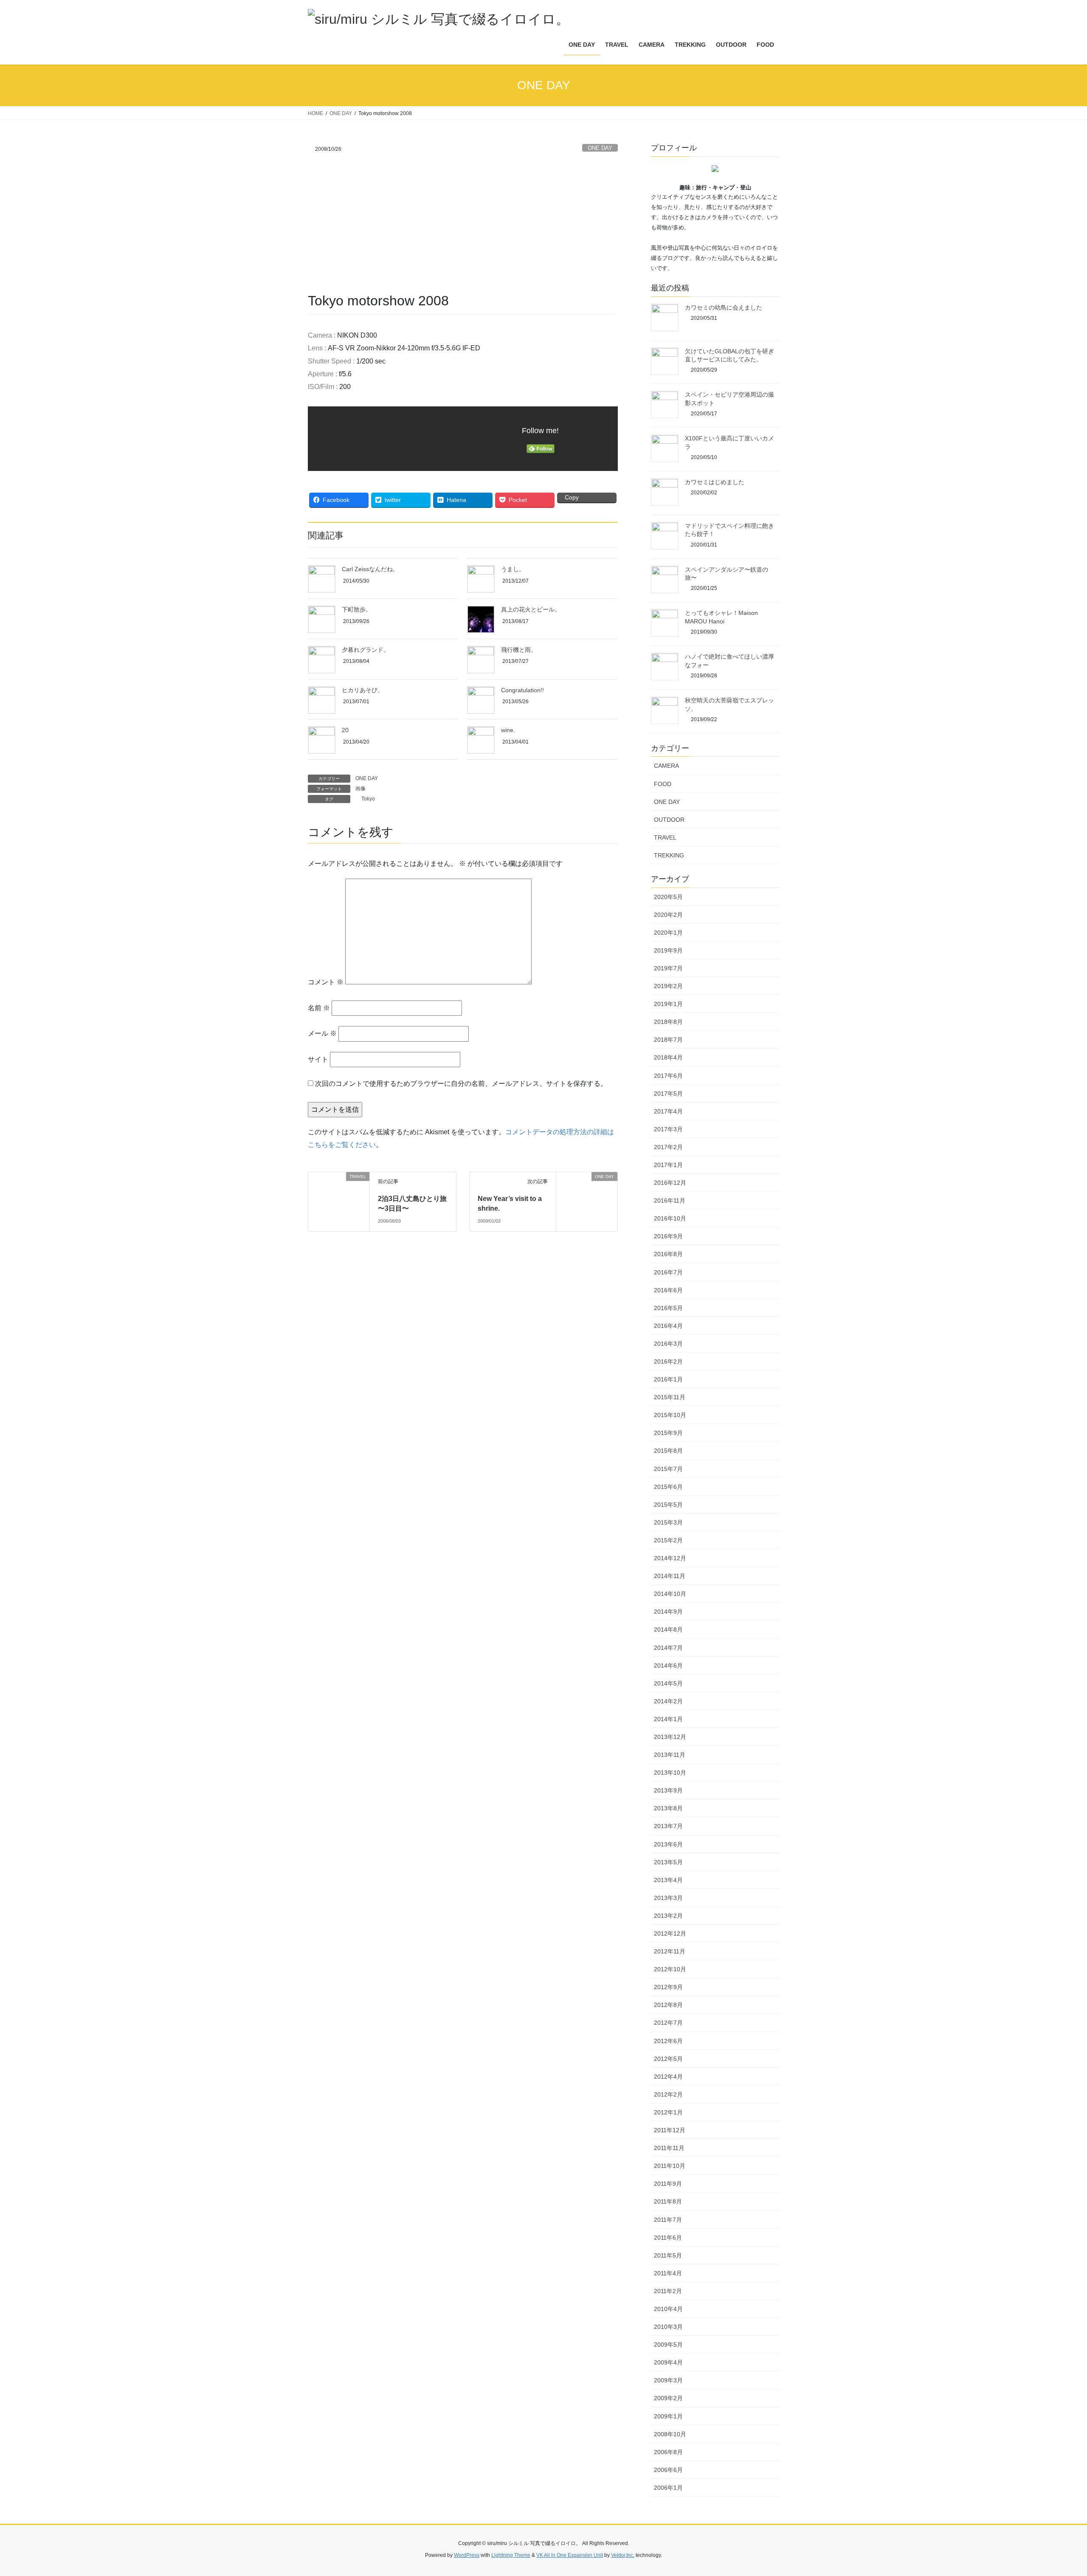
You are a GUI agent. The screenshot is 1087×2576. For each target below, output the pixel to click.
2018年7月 (668, 1040)
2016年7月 (668, 1272)
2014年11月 (670, 1576)
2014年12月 (670, 1558)
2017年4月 (668, 1111)
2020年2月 (668, 915)
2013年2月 (668, 1916)
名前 (319, 1008)
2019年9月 (668, 950)
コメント (326, 982)
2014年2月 (668, 1701)
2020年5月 (668, 897)
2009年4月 (668, 2362)
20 (345, 730)
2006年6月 (668, 2470)
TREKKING (669, 855)
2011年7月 (668, 2220)
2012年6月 (668, 2041)
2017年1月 (668, 1165)
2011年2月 (668, 2291)
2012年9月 (668, 1987)
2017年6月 (668, 1076)
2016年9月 (668, 1236)
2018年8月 (668, 1022)
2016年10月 (670, 1218)
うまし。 (513, 569)
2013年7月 (668, 1826)
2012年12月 (670, 1933)
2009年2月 (668, 2398)
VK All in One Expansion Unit (570, 2555)
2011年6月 (668, 2238)
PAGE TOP (1055, 2491)
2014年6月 (668, 1666)
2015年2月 (668, 1540)
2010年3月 (668, 2327)
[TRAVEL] (312, 1177)
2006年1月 (668, 2488)
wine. (508, 730)
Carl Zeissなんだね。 (370, 569)
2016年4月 (668, 1326)
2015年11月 (670, 1397)
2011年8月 (668, 2201)
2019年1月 (668, 1004)
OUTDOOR (669, 820)
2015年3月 (668, 1522)
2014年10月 (670, 1594)
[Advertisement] (463, 228)
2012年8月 (668, 2005)
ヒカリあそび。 (363, 690)
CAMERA (666, 766)
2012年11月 (670, 1951)
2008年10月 (670, 2434)
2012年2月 (668, 2094)
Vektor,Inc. (623, 2555)
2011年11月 (669, 2148)
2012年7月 (668, 2023)
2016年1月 (668, 1379)
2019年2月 (668, 986)
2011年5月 (668, 2255)
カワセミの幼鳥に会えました (724, 307)
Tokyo (368, 799)
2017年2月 (668, 1147)
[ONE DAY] (560, 1177)
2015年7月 (668, 1469)
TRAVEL (665, 837)
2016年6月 (668, 1290)
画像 (360, 789)
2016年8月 (668, 1254)
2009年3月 (668, 2380)
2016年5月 (668, 1308)
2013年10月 (670, 1773)
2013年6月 (668, 1844)
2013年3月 (668, 1898)
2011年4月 (668, 2273)
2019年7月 (668, 968)
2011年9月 (668, 2184)
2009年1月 (668, 2416)
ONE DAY (600, 148)
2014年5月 (668, 1683)
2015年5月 (668, 1505)
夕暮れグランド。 (366, 650)
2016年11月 (670, 1201)
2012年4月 (668, 2077)
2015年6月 (668, 1487)
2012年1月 (668, 2112)
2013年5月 (668, 1862)
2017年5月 (668, 1094)
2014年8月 (668, 1629)
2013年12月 (670, 1737)
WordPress (467, 2555)
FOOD (663, 784)
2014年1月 (668, 1719)
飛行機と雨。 (519, 650)
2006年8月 (668, 2452)
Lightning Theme (511, 2555)
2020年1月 (668, 933)
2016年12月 (670, 1183)
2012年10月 (670, 1969)
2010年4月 (668, 2309)
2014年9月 (668, 1612)
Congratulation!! (522, 690)
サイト (318, 1059)
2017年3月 (668, 1129)
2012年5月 (668, 2059)
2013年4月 (668, 1880)
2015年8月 (668, 1451)
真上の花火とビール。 (531, 609)
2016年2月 (668, 1361)
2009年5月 (668, 2345)
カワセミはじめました (715, 482)
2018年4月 (668, 1057)
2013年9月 (668, 1790)
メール (322, 1033)
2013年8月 (668, 1808)
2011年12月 (670, 2130)
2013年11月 (670, 1755)
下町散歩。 (357, 609)
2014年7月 (668, 1648)
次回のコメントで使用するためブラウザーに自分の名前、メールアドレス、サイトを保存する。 (461, 1084)
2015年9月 (668, 1433)
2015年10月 (670, 1415)
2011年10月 (670, 2166)
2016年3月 (668, 1344)
